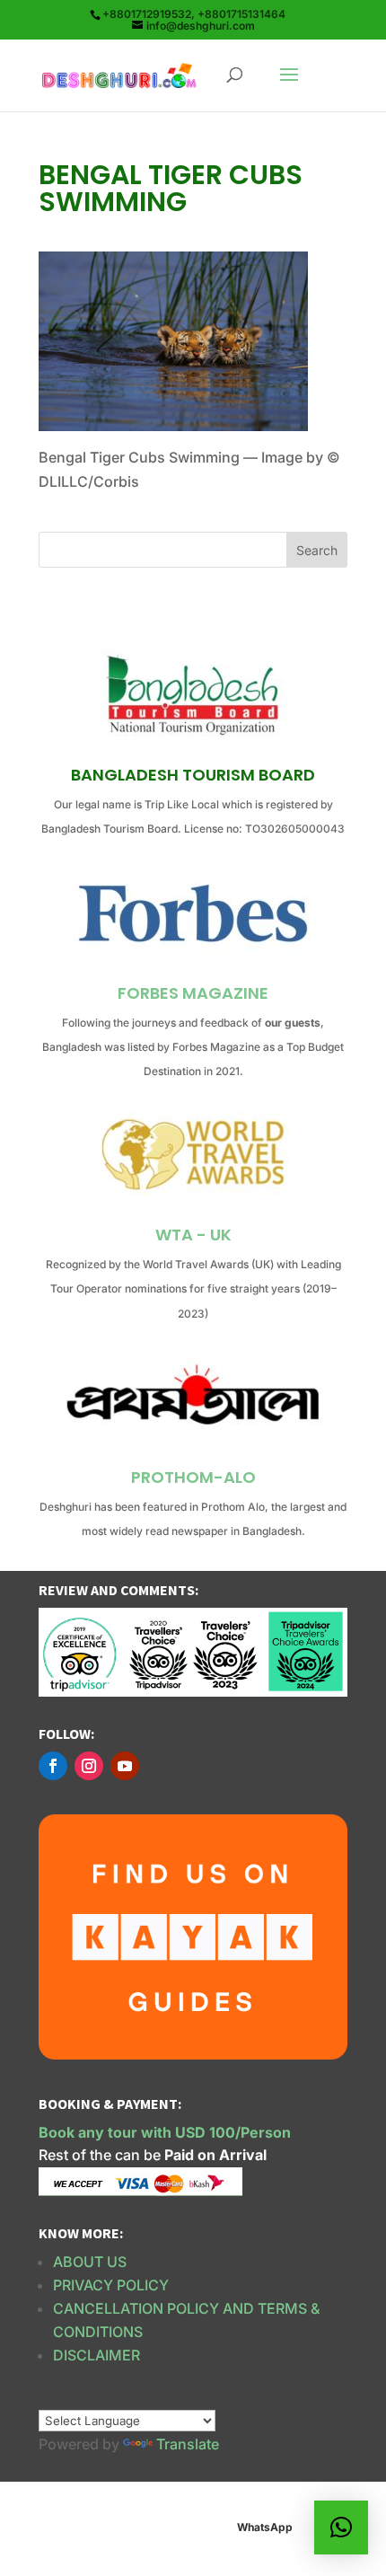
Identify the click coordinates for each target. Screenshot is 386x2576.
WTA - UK (193, 1235)
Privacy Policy (111, 2285)
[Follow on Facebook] (53, 1766)
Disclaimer (96, 2355)
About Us (90, 2262)
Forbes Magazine (193, 993)
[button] (341, 2527)
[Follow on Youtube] (125, 1766)
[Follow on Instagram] (89, 1766)
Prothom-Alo (193, 1477)
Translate (188, 2444)
